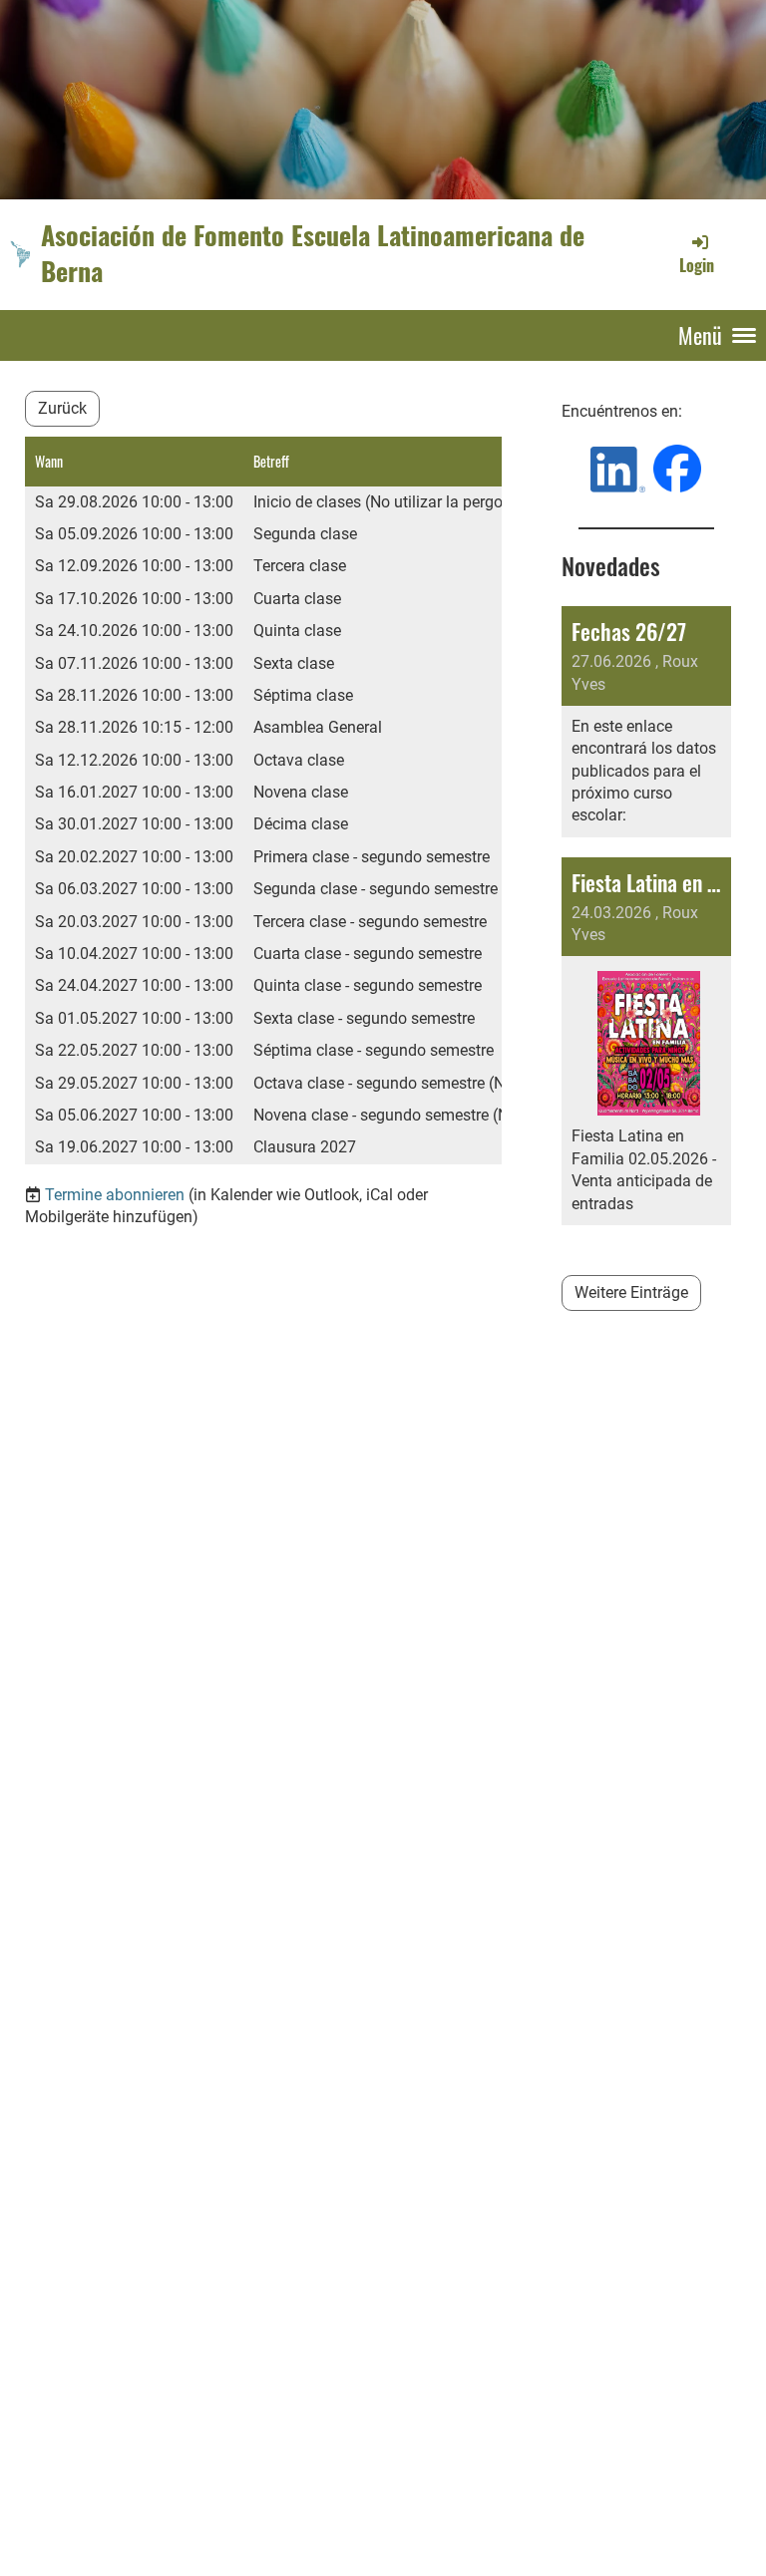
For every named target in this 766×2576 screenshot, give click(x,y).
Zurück (62, 408)
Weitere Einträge (631, 1292)
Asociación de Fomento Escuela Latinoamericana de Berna (313, 254)
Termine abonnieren (115, 1195)
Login (697, 265)
